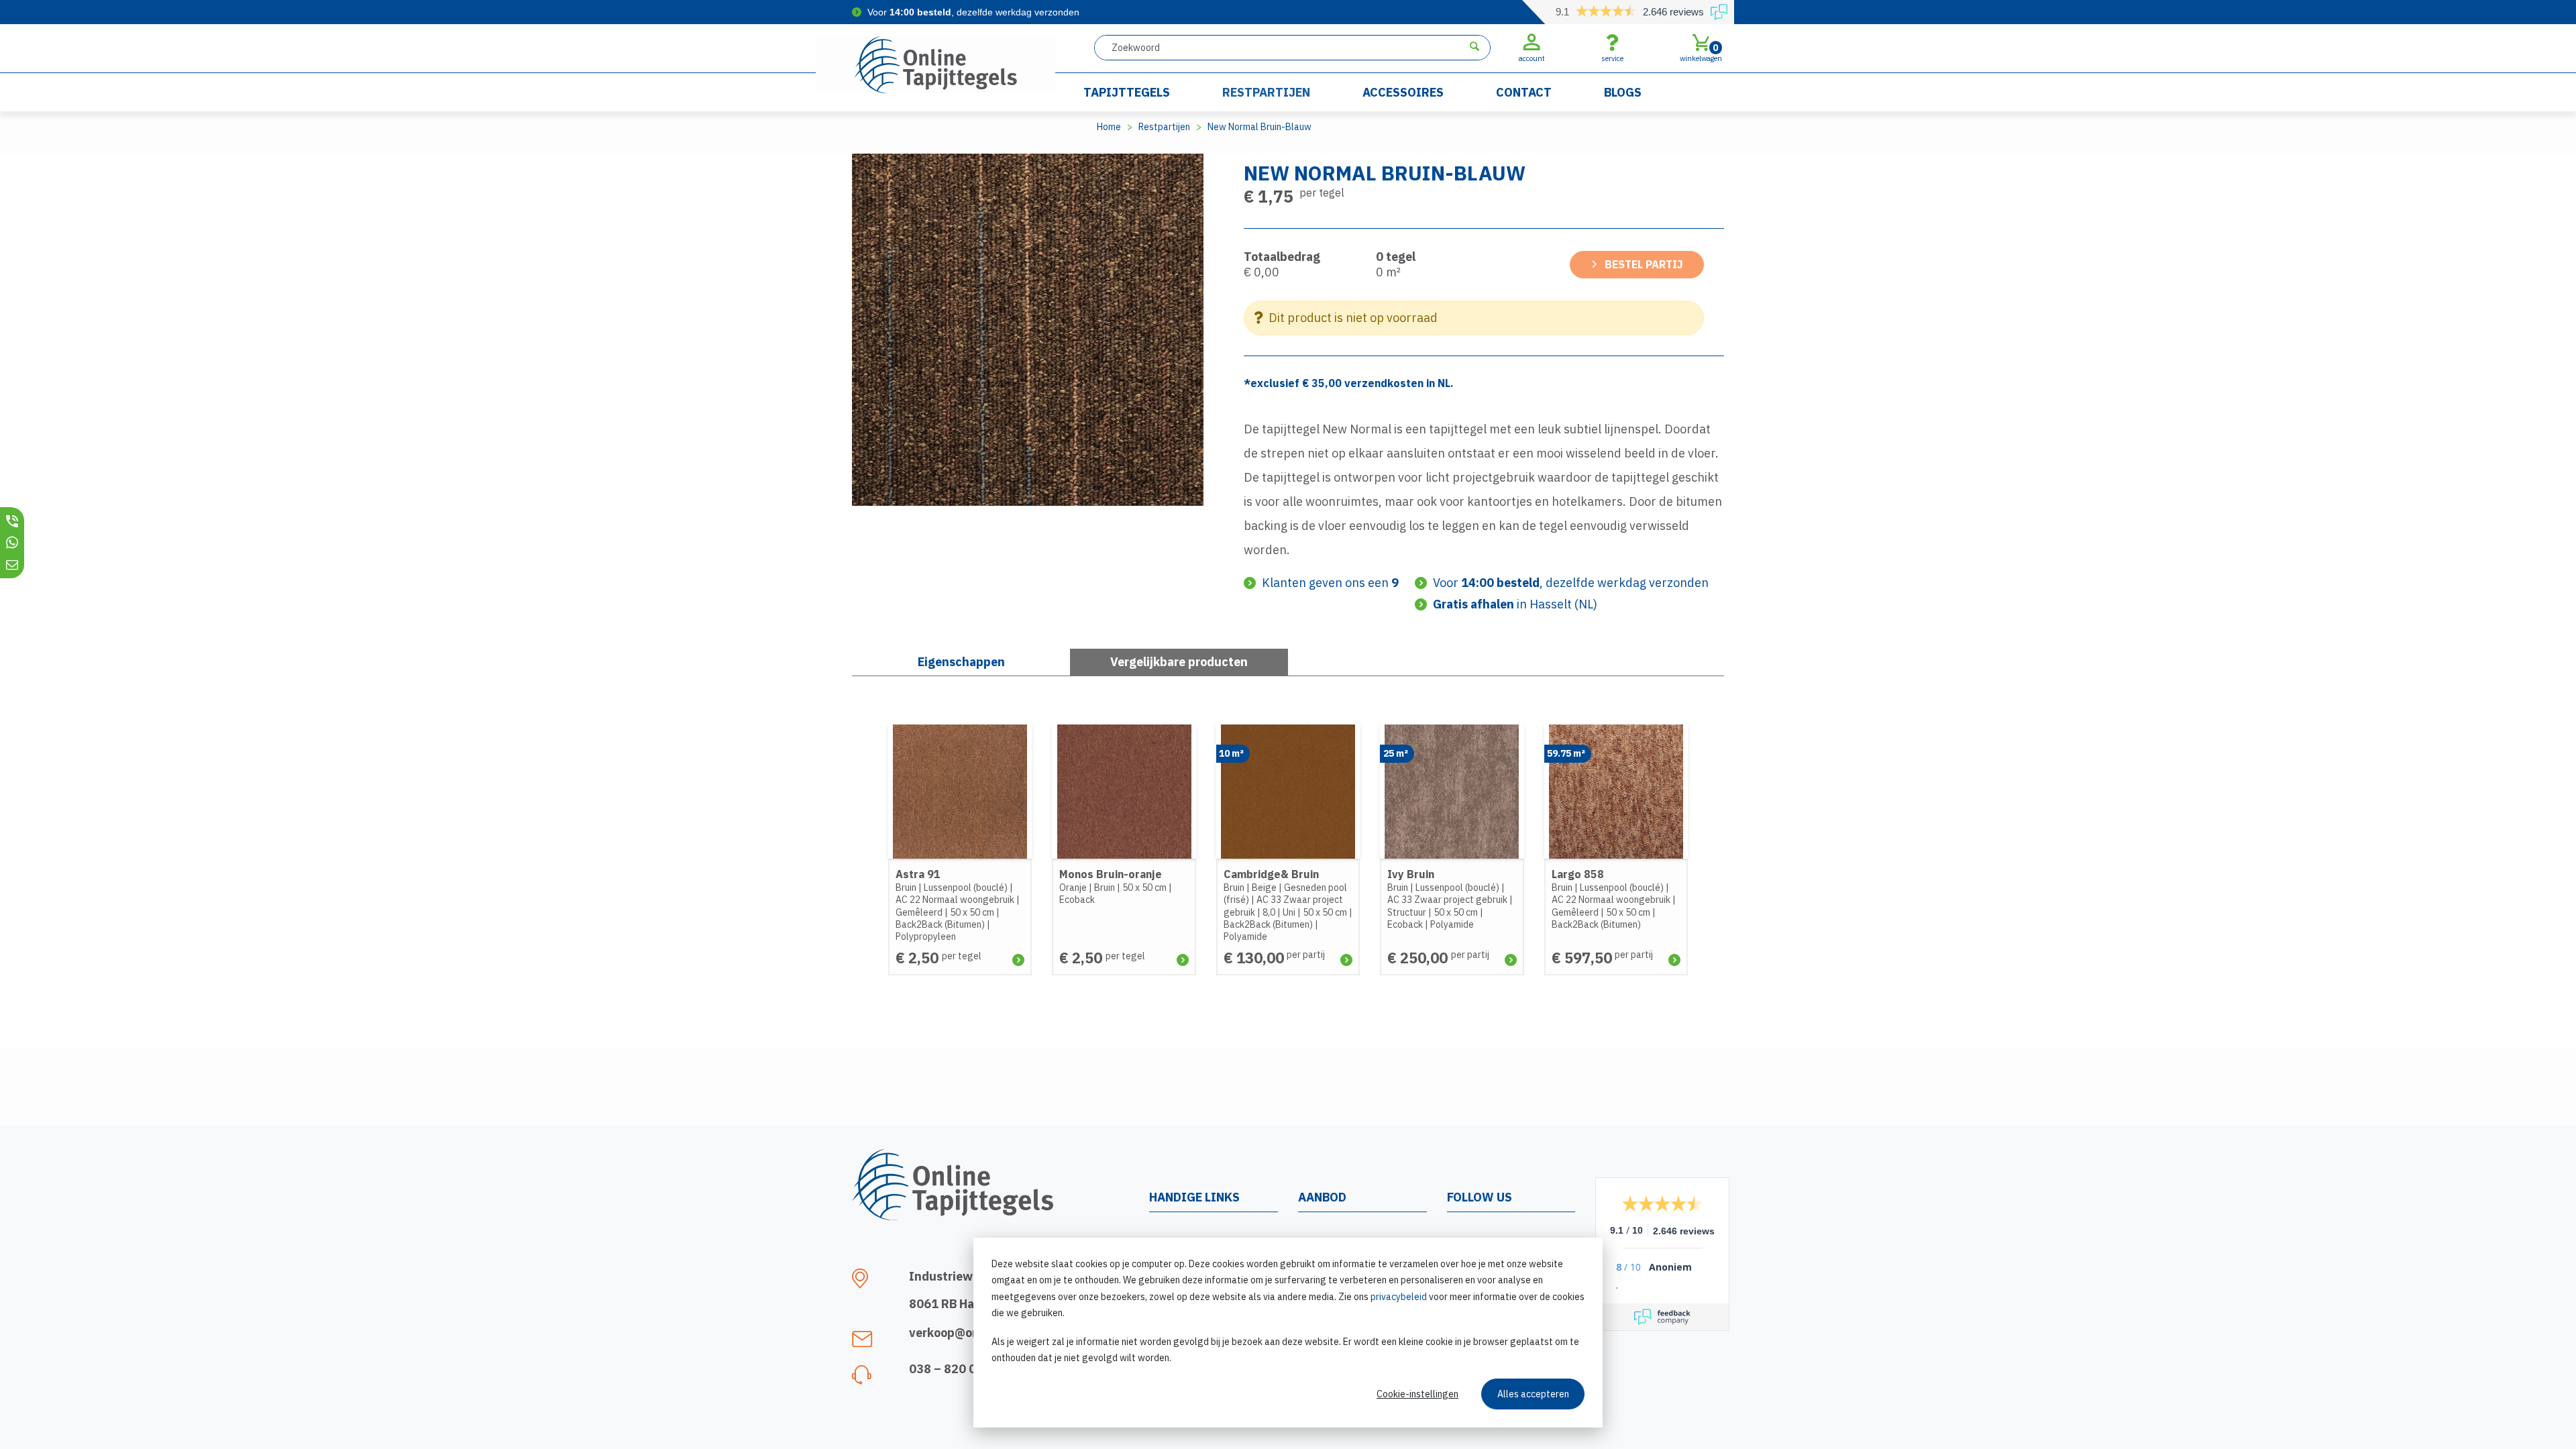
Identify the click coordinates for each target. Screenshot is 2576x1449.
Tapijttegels (1127, 92)
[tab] (1179, 662)
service (1612, 58)
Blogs (1623, 92)
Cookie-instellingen (1417, 1394)
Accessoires (1403, 92)
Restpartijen (1266, 92)
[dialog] (1288, 1333)
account (1532, 58)
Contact (1524, 92)
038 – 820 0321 (954, 1369)
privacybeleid (1399, 1297)
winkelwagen (1701, 52)
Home (1109, 127)
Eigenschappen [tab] (961, 662)
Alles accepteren (1533, 1394)
